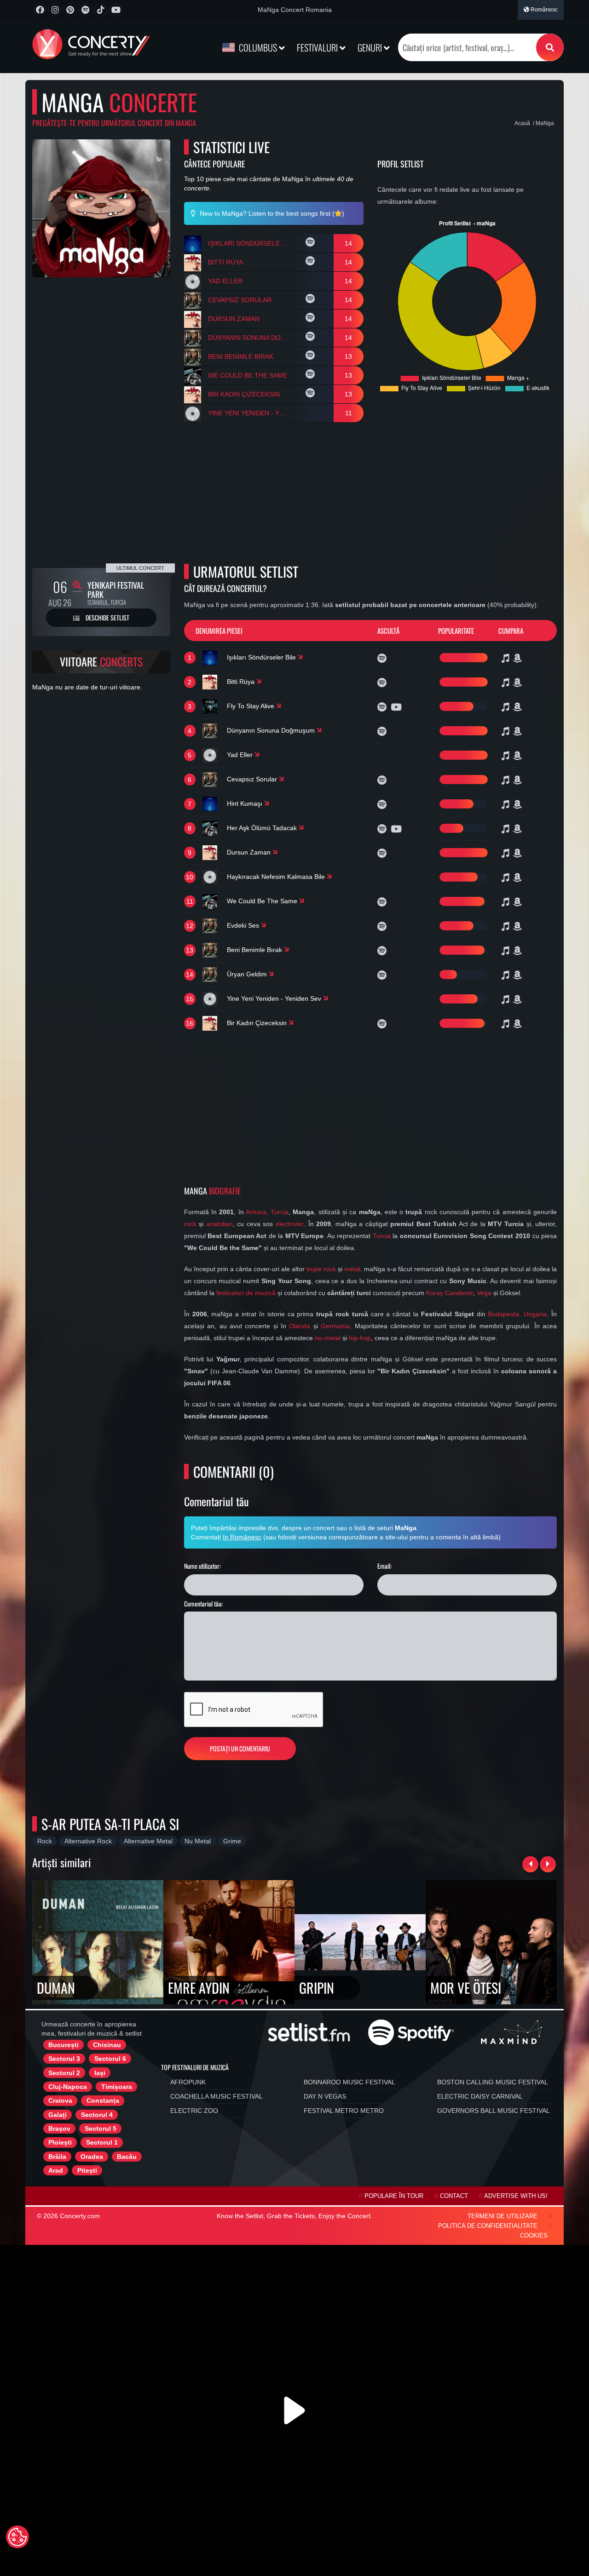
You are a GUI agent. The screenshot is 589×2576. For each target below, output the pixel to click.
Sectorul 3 (64, 2059)
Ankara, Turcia (267, 1212)
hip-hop (360, 1338)
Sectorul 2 (64, 2073)
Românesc (543, 10)
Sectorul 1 (102, 2142)
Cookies (534, 2236)
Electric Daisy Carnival (480, 2096)
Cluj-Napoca (68, 2087)
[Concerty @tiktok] (101, 10)
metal (352, 1269)
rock (190, 1224)
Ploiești (60, 2142)
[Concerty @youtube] (116, 10)
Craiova (60, 2100)
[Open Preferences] (17, 2537)
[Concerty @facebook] (40, 10)
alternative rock (88, 1841)
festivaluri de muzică (246, 1293)
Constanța (103, 2100)
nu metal (198, 1841)
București (64, 2045)
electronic (290, 1224)
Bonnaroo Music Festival (349, 2082)
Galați (58, 2115)
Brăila (57, 2157)
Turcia (382, 1236)
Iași (100, 2073)
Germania (335, 1326)
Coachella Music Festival (217, 2096)
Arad (56, 2170)
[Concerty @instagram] (55, 10)
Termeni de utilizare (502, 2216)
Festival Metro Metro (344, 2111)
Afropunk (188, 2082)
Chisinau (107, 2045)
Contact (454, 2196)
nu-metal (328, 1338)
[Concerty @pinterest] (70, 10)
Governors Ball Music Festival (494, 2111)
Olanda (300, 1326)
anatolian (219, 1224)
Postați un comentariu (240, 1748)
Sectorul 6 (110, 2059)
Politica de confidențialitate (488, 2226)
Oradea (92, 2157)
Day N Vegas (325, 2096)
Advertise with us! (516, 2196)
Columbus (258, 47)
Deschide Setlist (107, 617)
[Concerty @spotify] (85, 10)
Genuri (371, 47)
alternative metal (148, 1841)
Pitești (87, 2170)
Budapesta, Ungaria (517, 1314)
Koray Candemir (450, 1293)
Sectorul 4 (97, 2115)
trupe (314, 1269)
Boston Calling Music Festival (493, 2082)
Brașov (59, 2128)
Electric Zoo (194, 2111)
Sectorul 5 (101, 2128)
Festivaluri (318, 47)
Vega (484, 1293)
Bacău (127, 2157)
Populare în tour (394, 2196)
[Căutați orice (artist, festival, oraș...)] (550, 47)
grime (232, 1841)
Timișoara (117, 2087)
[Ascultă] (311, 243)
